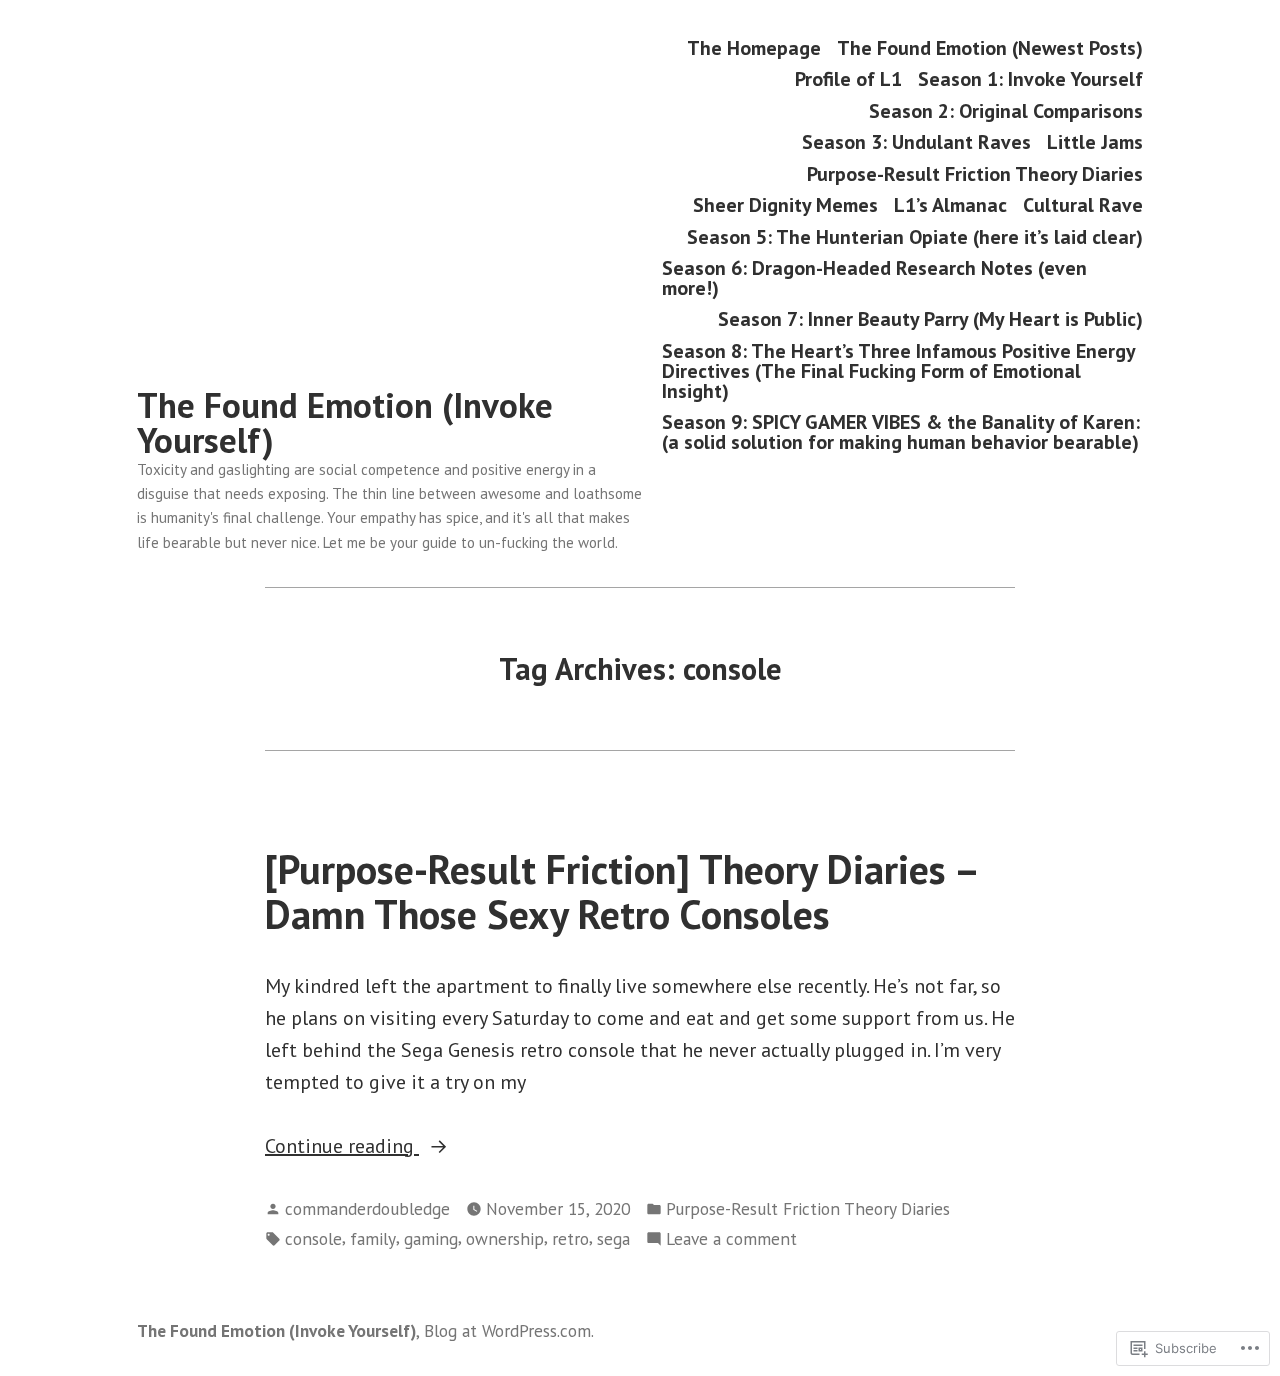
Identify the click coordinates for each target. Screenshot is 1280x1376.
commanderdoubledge (367, 1208)
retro (570, 1238)
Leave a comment (731, 1239)
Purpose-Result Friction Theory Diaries (975, 173)
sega (613, 1238)
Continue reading (342, 1147)
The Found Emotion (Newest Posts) (990, 47)
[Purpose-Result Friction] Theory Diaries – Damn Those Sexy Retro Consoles (621, 891)
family (373, 1238)
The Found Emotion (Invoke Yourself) (345, 422)
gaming (431, 1238)
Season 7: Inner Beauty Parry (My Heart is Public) (930, 319)
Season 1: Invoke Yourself (1030, 79)
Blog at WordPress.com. (509, 1330)
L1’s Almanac (950, 205)
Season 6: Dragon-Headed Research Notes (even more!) (874, 277)
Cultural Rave (1083, 205)
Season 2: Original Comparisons (1006, 110)
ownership (505, 1238)
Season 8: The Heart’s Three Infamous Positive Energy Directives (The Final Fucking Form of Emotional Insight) (898, 370)
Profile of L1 (848, 79)
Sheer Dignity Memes (785, 205)
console (313, 1238)
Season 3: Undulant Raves (916, 142)
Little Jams (1095, 142)
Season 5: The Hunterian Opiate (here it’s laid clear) (915, 236)
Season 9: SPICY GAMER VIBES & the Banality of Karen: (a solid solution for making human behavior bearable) (901, 432)
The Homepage (754, 47)
